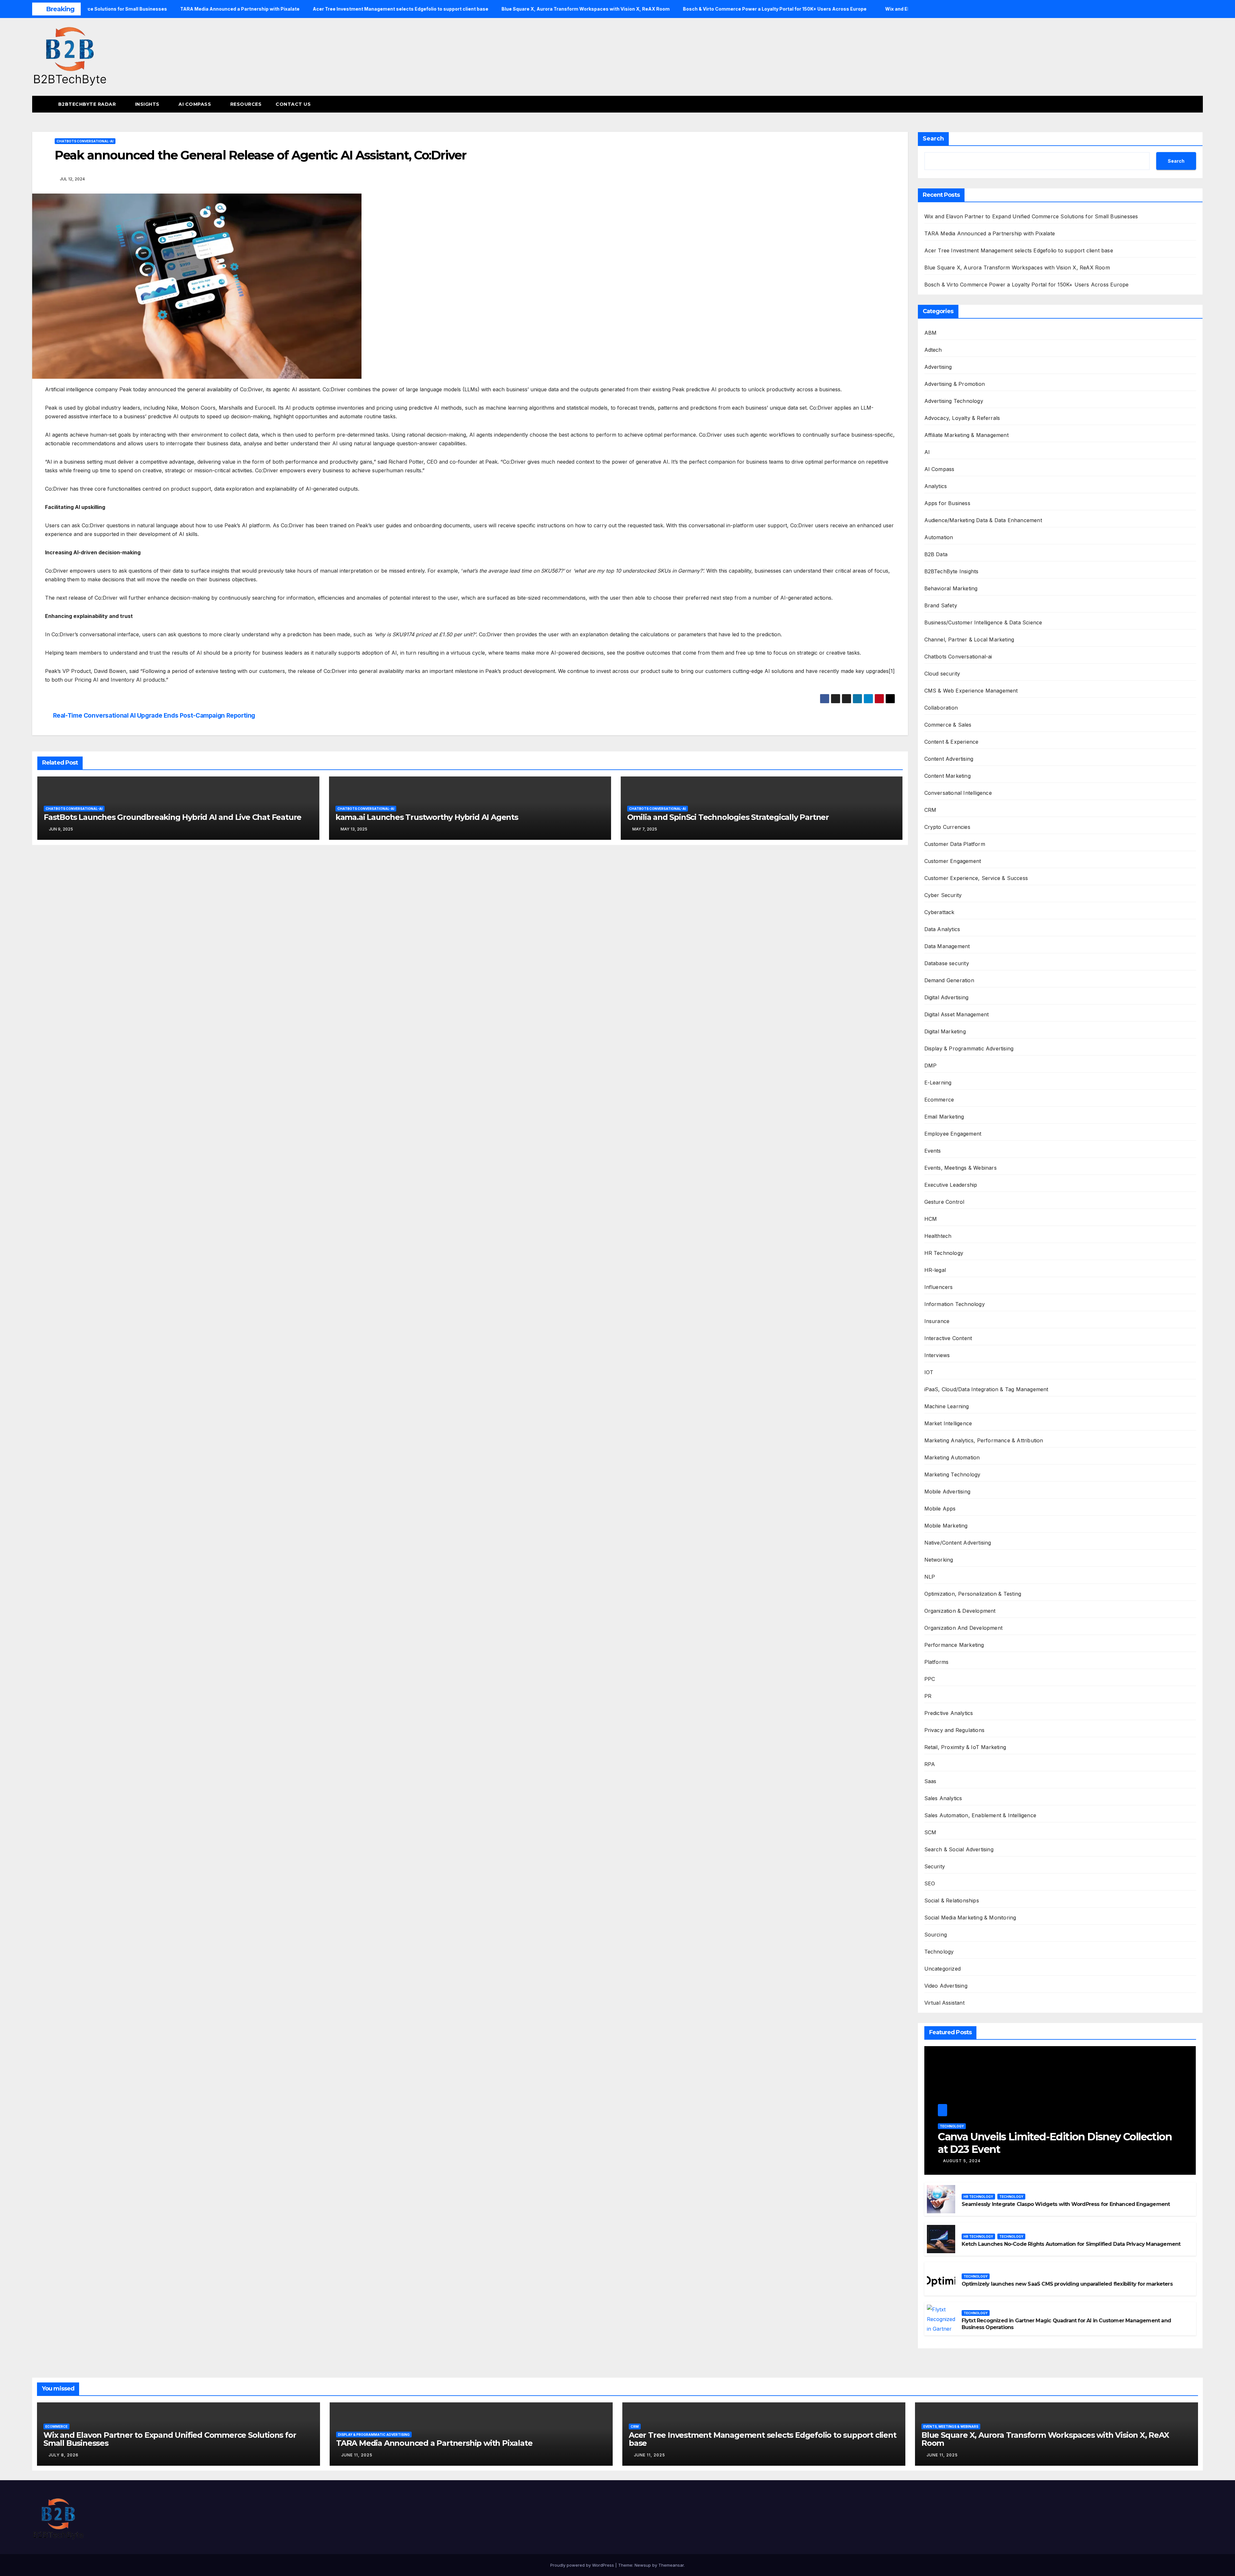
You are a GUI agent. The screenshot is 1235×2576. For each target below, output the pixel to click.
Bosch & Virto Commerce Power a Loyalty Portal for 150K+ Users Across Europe (1027, 285)
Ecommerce (939, 1100)
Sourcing (936, 1935)
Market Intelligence (948, 1423)
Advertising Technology (954, 401)
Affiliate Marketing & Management (966, 435)
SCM (930, 1832)
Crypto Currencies (947, 827)
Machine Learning (947, 1406)
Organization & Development (960, 1611)
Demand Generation (949, 980)
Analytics (936, 486)
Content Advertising (949, 759)
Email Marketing (944, 1117)
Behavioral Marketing (951, 588)
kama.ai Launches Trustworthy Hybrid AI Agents (427, 817)
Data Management (947, 946)
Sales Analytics (943, 1798)
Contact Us (293, 104)
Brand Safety (941, 605)
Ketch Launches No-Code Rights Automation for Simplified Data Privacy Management (1071, 2244)
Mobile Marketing (946, 1526)
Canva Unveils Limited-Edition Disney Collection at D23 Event (1055, 2143)
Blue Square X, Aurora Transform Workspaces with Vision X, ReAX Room (1017, 268)
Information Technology (955, 1304)
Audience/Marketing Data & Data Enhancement (983, 520)
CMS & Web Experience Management (971, 691)
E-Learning (938, 1083)
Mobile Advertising (947, 1492)
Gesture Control (944, 1202)
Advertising (938, 367)
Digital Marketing (945, 1031)
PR (928, 1696)
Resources (246, 104)
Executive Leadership (951, 1185)
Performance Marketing (954, 1645)
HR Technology (944, 1253)
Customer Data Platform (955, 844)
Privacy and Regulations (955, 1730)
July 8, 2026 (64, 2455)
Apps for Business (947, 503)
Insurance (937, 1321)
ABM (931, 333)
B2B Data (936, 554)
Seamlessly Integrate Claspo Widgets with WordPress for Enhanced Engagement (1066, 2204)
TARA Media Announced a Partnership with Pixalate (990, 233)
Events (933, 1151)
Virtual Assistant (944, 2003)
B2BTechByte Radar (88, 104)
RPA (930, 1764)
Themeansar (671, 2565)
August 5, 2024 (962, 2161)
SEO (930, 1883)
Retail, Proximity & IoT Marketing (965, 1747)
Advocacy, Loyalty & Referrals (962, 418)
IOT (929, 1372)
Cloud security (942, 674)
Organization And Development (964, 1628)
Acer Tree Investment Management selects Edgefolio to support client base (1019, 250)
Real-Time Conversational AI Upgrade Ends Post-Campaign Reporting (154, 716)
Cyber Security (943, 895)
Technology (939, 1952)
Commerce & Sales (948, 725)
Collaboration (941, 708)
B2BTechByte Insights (951, 571)
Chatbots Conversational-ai (85, 141)
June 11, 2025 (357, 2455)
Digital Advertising (947, 997)
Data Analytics (942, 929)
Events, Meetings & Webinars (961, 1168)
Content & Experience (951, 742)
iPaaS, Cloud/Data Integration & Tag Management (986, 1389)
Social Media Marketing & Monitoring (970, 1918)
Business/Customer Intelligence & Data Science (983, 622)
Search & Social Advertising (959, 1849)
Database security (947, 963)
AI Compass (196, 104)
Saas (930, 1781)
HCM (931, 1219)
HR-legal (935, 1270)
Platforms (937, 1662)
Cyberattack (939, 912)
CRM (930, 810)
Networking (939, 1560)
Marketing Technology (952, 1474)
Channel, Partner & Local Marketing (969, 639)
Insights (148, 104)
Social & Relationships (952, 1900)
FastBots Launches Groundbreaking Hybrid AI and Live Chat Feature (173, 817)
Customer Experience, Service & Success (976, 878)
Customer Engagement (953, 861)
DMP (931, 1066)
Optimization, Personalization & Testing (973, 1594)
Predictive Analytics (949, 1713)
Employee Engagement (953, 1134)
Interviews (937, 1355)
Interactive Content (948, 1338)
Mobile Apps (940, 1509)
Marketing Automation (952, 1457)
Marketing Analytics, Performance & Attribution (984, 1440)
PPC (930, 1679)
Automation (939, 537)
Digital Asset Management (957, 1014)
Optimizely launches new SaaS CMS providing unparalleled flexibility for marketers (1067, 2284)
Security (935, 1866)
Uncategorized (943, 1969)
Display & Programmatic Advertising (969, 1048)
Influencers (939, 1287)
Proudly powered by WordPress (583, 2565)
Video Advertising (946, 1986)
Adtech (933, 350)
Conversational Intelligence (958, 793)
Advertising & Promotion (955, 384)
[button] (1186, 104)
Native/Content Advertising (958, 1543)
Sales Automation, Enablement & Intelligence (980, 1815)
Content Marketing (947, 776)
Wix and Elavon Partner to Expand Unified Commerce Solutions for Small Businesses (1031, 216)
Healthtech (938, 1236)
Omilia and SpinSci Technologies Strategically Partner (728, 817)
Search (933, 139)
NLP (930, 1577)
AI (927, 452)
